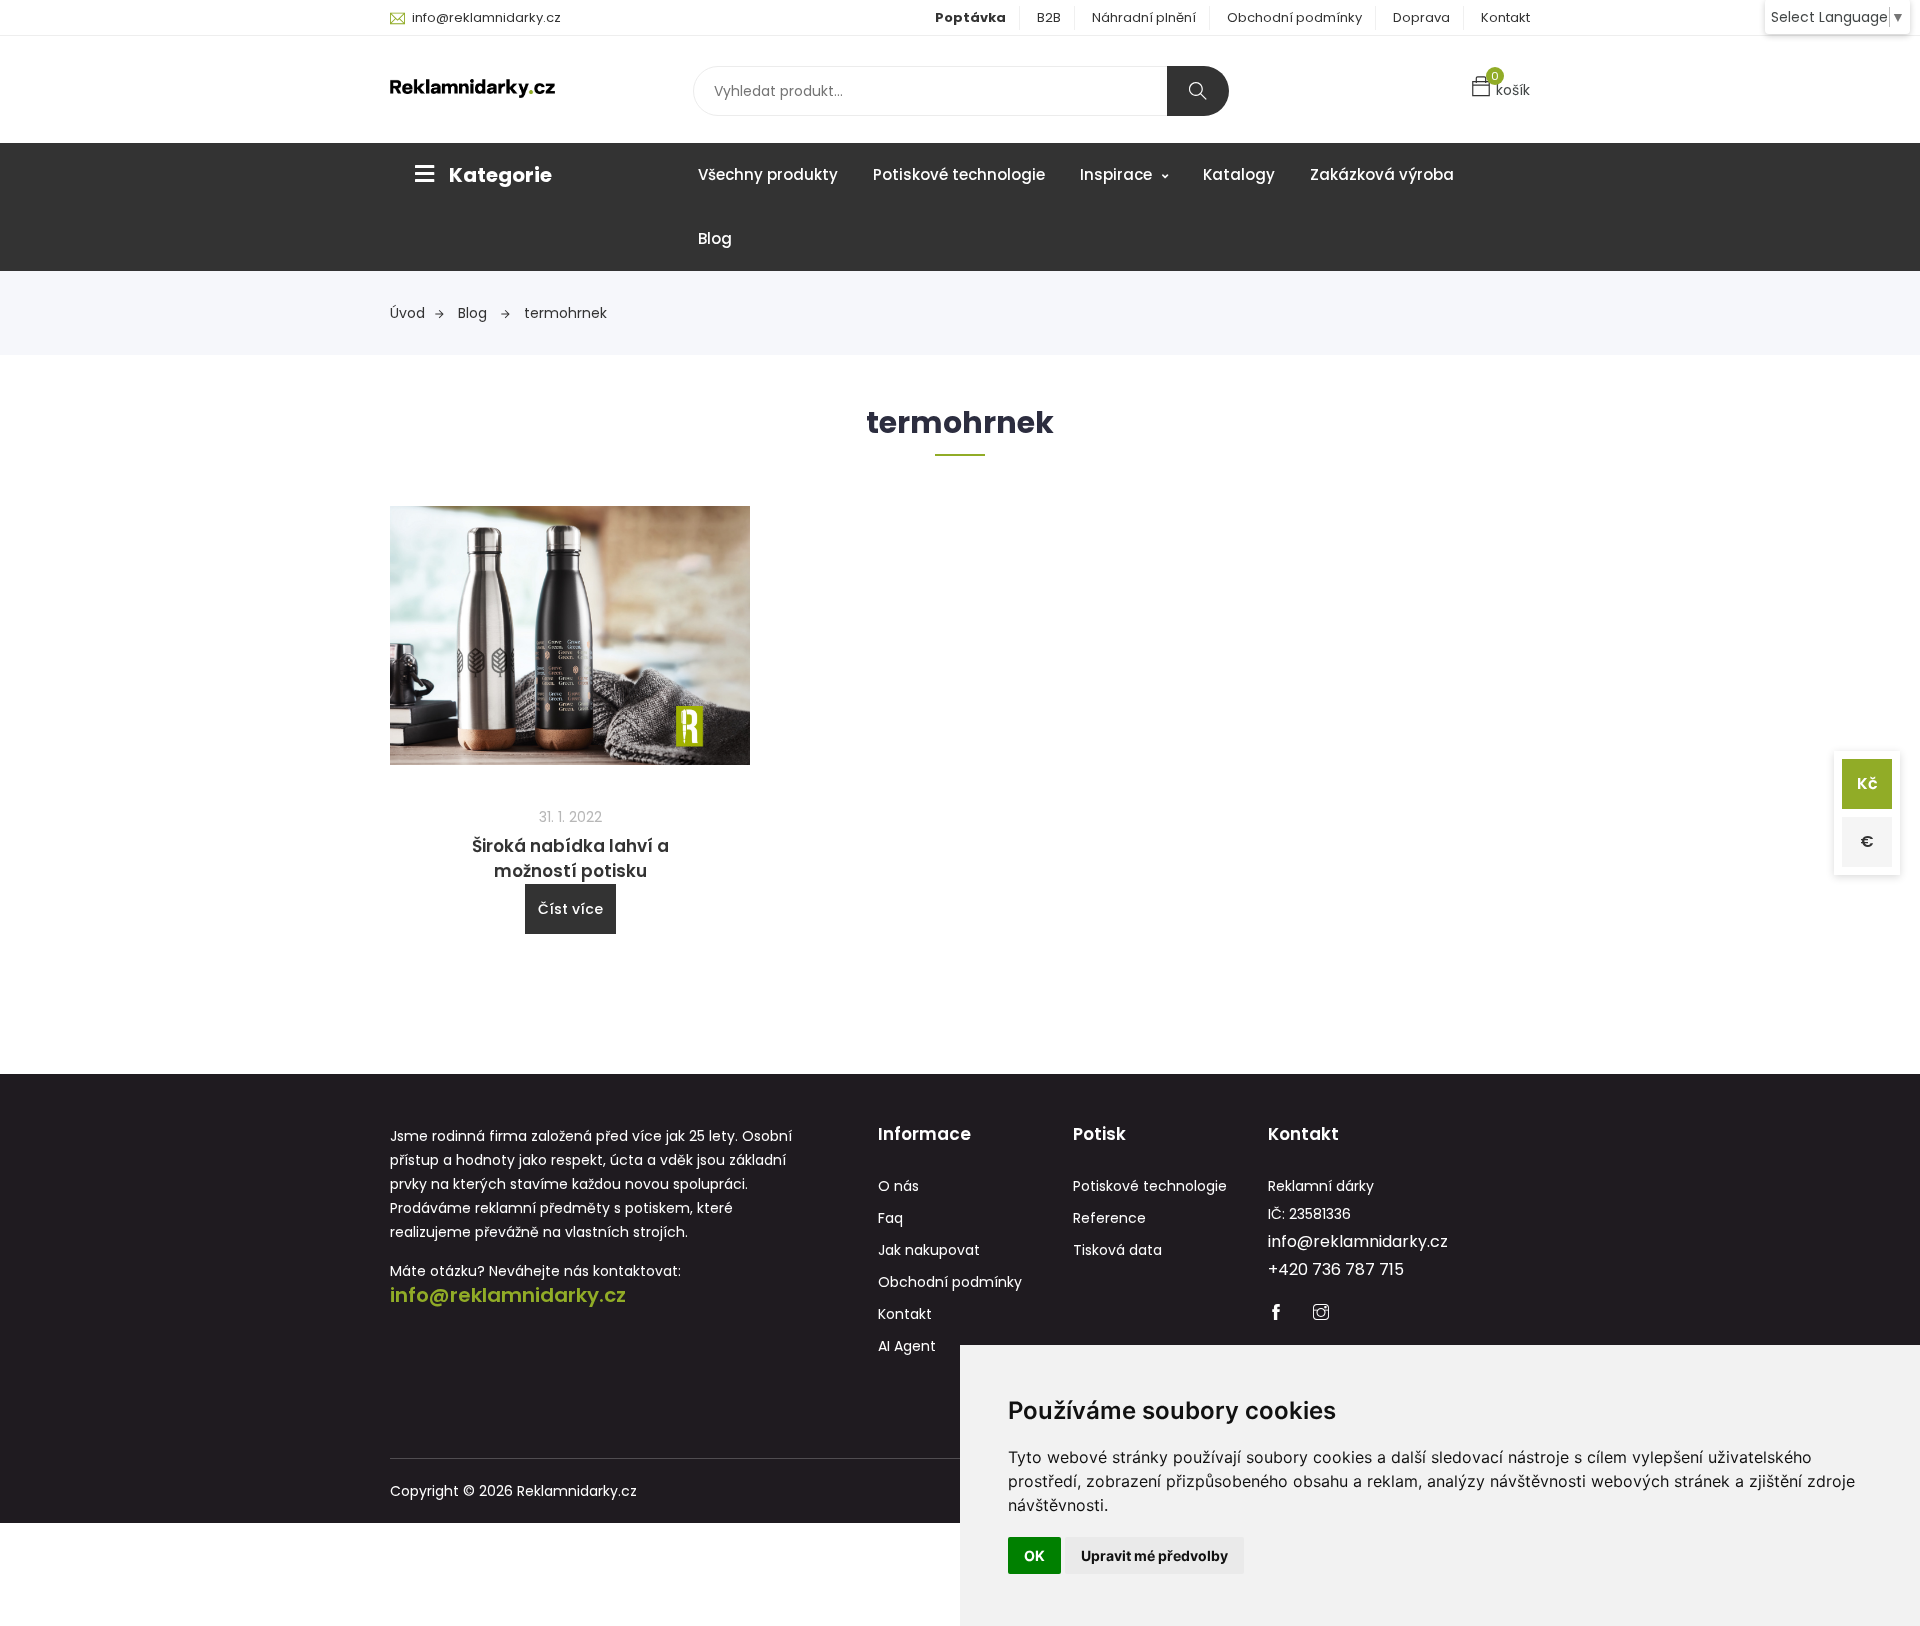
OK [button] (1034, 1555)
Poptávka (970, 17)
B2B (1049, 17)
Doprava (1421, 17)
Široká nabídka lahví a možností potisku (570, 858)
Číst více (570, 909)
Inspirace (1118, 174)
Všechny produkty (768, 174)
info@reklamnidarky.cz (486, 17)
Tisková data (1117, 1250)
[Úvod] (472, 87)
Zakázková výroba (1382, 174)
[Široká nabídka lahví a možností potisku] (570, 634)
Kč (1867, 783)
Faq (890, 1218)
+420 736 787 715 (1336, 1269)
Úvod (407, 313)
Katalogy (1239, 174)
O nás (898, 1186)
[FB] (1276, 1314)
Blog (715, 238)
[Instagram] (1321, 1314)
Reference (1109, 1218)
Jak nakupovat (929, 1250)
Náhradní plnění (1144, 17)
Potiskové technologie (959, 174)
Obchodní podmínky (1294, 17)
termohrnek (565, 313)
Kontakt (1505, 17)
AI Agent (907, 1346)
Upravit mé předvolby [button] (1154, 1555)
